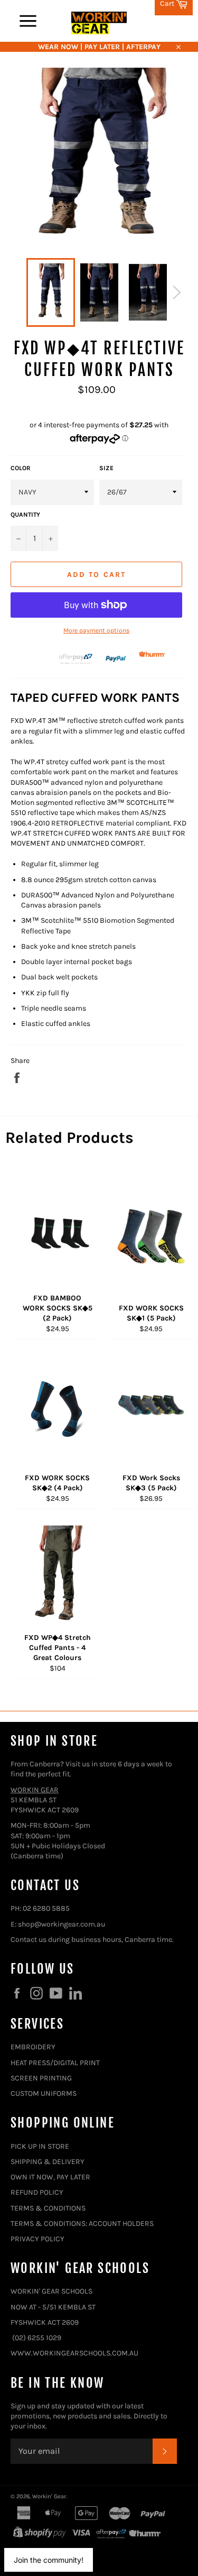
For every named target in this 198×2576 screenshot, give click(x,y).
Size (106, 468)
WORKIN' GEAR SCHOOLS (51, 2291)
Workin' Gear (49, 2496)
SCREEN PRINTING (41, 2078)
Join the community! (49, 2560)
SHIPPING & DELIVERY (48, 2162)
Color (21, 468)
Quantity (25, 515)
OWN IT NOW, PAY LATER (50, 2177)
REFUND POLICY (37, 2192)
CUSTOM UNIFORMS (44, 2093)
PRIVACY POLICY (37, 2239)
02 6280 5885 (46, 1908)
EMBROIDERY (33, 2047)
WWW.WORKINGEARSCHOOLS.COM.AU (74, 2353)
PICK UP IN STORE (40, 2146)
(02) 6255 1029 (37, 2338)
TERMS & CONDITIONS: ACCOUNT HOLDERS (82, 2224)
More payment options (96, 630)
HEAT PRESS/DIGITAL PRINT (55, 2063)
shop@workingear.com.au (62, 1924)
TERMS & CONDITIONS (48, 2208)
